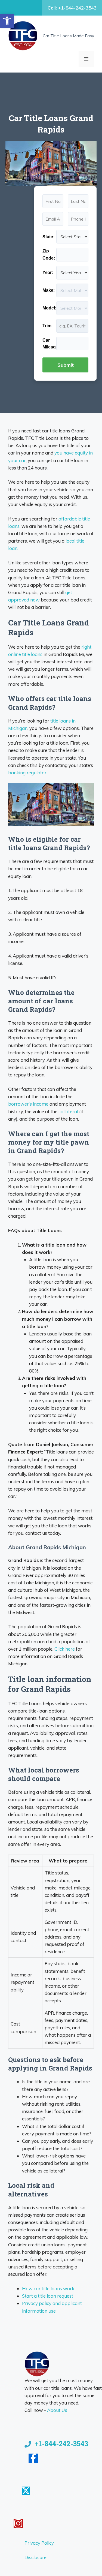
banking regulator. (28, 773)
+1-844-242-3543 (61, 2444)
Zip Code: (49, 255)
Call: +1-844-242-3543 (72, 8)
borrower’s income (28, 1104)
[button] (7, 21)
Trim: (48, 326)
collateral (68, 1111)
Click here (65, 1649)
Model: (49, 308)
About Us (57, 2410)
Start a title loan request (48, 2296)
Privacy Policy (39, 2543)
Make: (49, 290)
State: (48, 237)
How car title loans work (48, 2288)
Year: (48, 273)
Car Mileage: (49, 344)
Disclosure (35, 2557)
